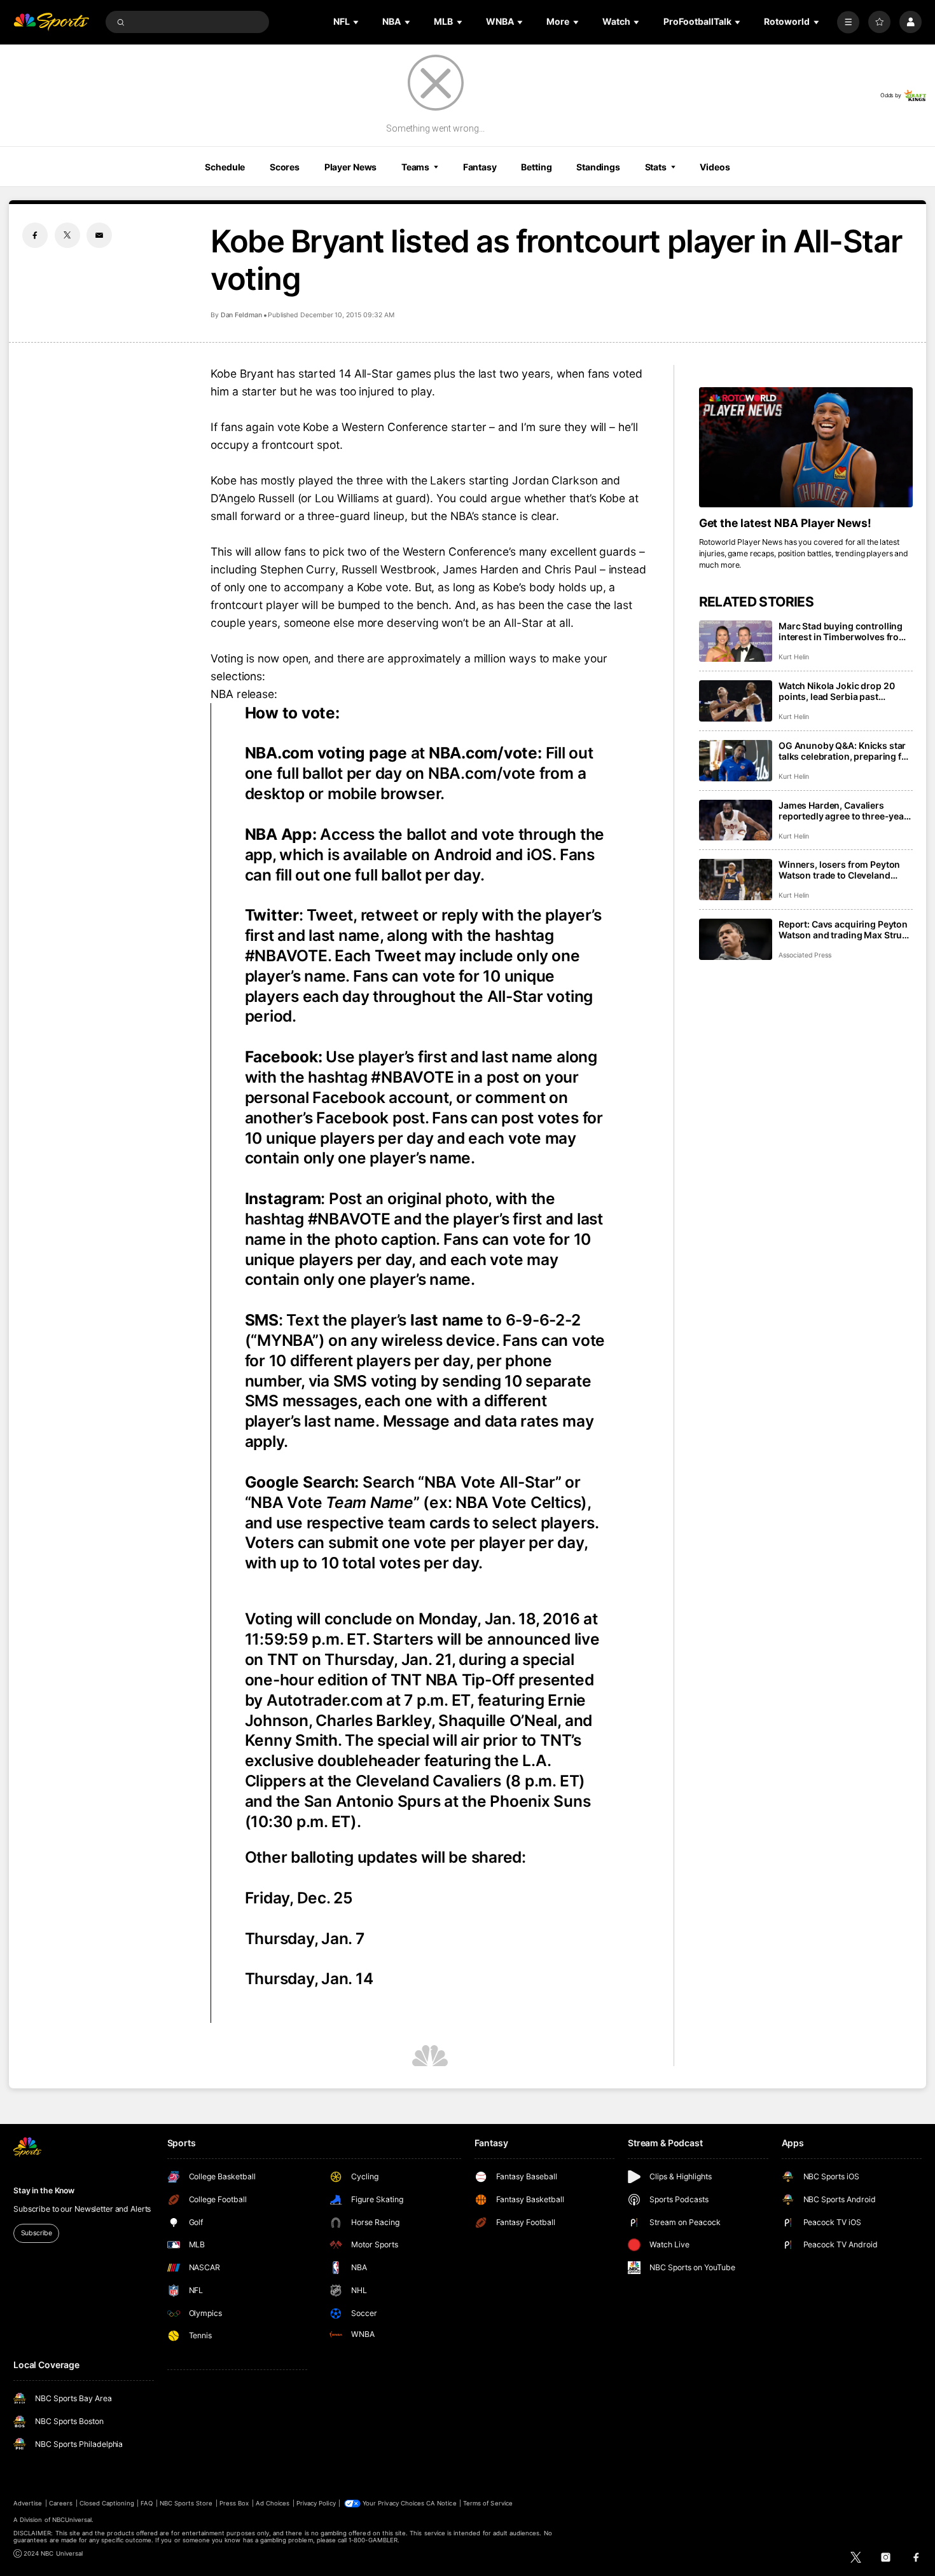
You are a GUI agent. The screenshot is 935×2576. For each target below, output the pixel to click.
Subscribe (37, 2233)
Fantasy (480, 167)
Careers (61, 2503)
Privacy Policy (316, 2503)
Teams (415, 167)
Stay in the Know (44, 2190)
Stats (656, 167)
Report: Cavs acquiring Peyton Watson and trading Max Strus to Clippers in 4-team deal (843, 929)
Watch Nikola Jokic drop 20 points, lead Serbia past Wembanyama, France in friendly (836, 691)
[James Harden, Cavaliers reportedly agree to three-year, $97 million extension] (736, 820)
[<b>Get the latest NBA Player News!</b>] (806, 447)
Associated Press (805, 955)
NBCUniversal (72, 2520)
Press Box (234, 2503)
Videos (715, 167)
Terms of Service (488, 2503)
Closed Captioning (107, 2503)
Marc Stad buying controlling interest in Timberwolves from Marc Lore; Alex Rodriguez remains (843, 631)
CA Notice (441, 2503)
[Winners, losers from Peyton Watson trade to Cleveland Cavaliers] (736, 880)
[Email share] (99, 235)
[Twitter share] (67, 235)
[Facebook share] (35, 235)
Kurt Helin (793, 657)
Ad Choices (273, 2503)
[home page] (51, 22)
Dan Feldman (241, 315)
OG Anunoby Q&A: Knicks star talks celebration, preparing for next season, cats (845, 751)
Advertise (28, 2503)
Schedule (225, 167)
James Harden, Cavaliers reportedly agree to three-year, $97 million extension (844, 811)
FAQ (147, 2503)
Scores (285, 167)
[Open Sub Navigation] (357, 22)
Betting (536, 167)
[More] (848, 22)
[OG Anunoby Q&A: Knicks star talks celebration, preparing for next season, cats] (736, 761)
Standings (598, 167)
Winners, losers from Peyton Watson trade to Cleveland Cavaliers (839, 870)
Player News (351, 167)
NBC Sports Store (186, 2503)
